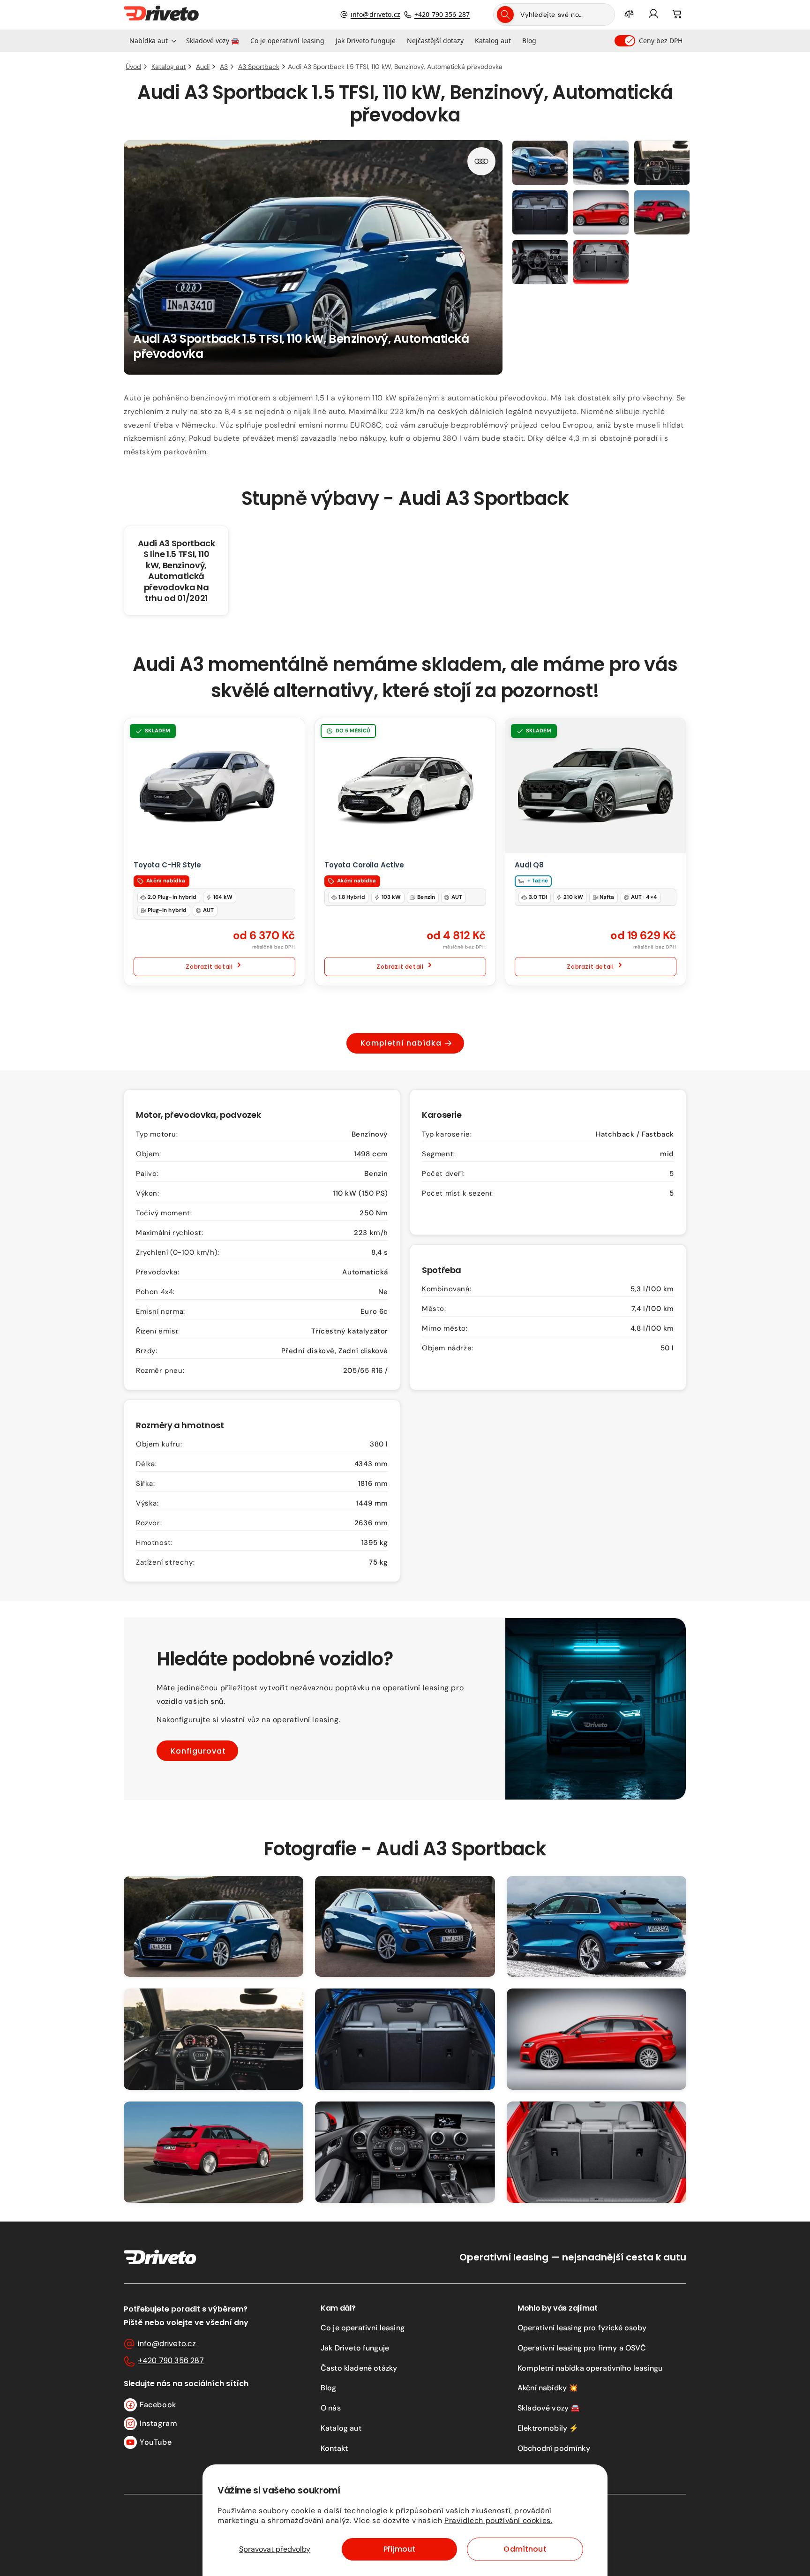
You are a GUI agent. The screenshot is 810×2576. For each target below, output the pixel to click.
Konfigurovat (198, 1751)
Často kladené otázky (359, 2368)
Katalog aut (341, 2428)
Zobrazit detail (209, 967)
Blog (329, 2388)
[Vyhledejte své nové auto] (505, 15)
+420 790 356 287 (442, 14)
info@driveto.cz (375, 14)
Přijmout (399, 2549)
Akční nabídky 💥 (548, 2388)
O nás (331, 2408)
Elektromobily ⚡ (548, 2428)
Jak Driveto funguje (355, 2348)
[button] (152, 41)
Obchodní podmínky (554, 2448)
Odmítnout (525, 2549)
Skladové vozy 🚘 (549, 2408)
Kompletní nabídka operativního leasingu (590, 2368)
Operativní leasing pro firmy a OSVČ (582, 2348)
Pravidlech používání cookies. (498, 2520)
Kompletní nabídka (401, 1043)
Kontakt (334, 2448)
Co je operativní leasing (363, 2328)
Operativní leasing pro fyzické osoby (582, 2328)
